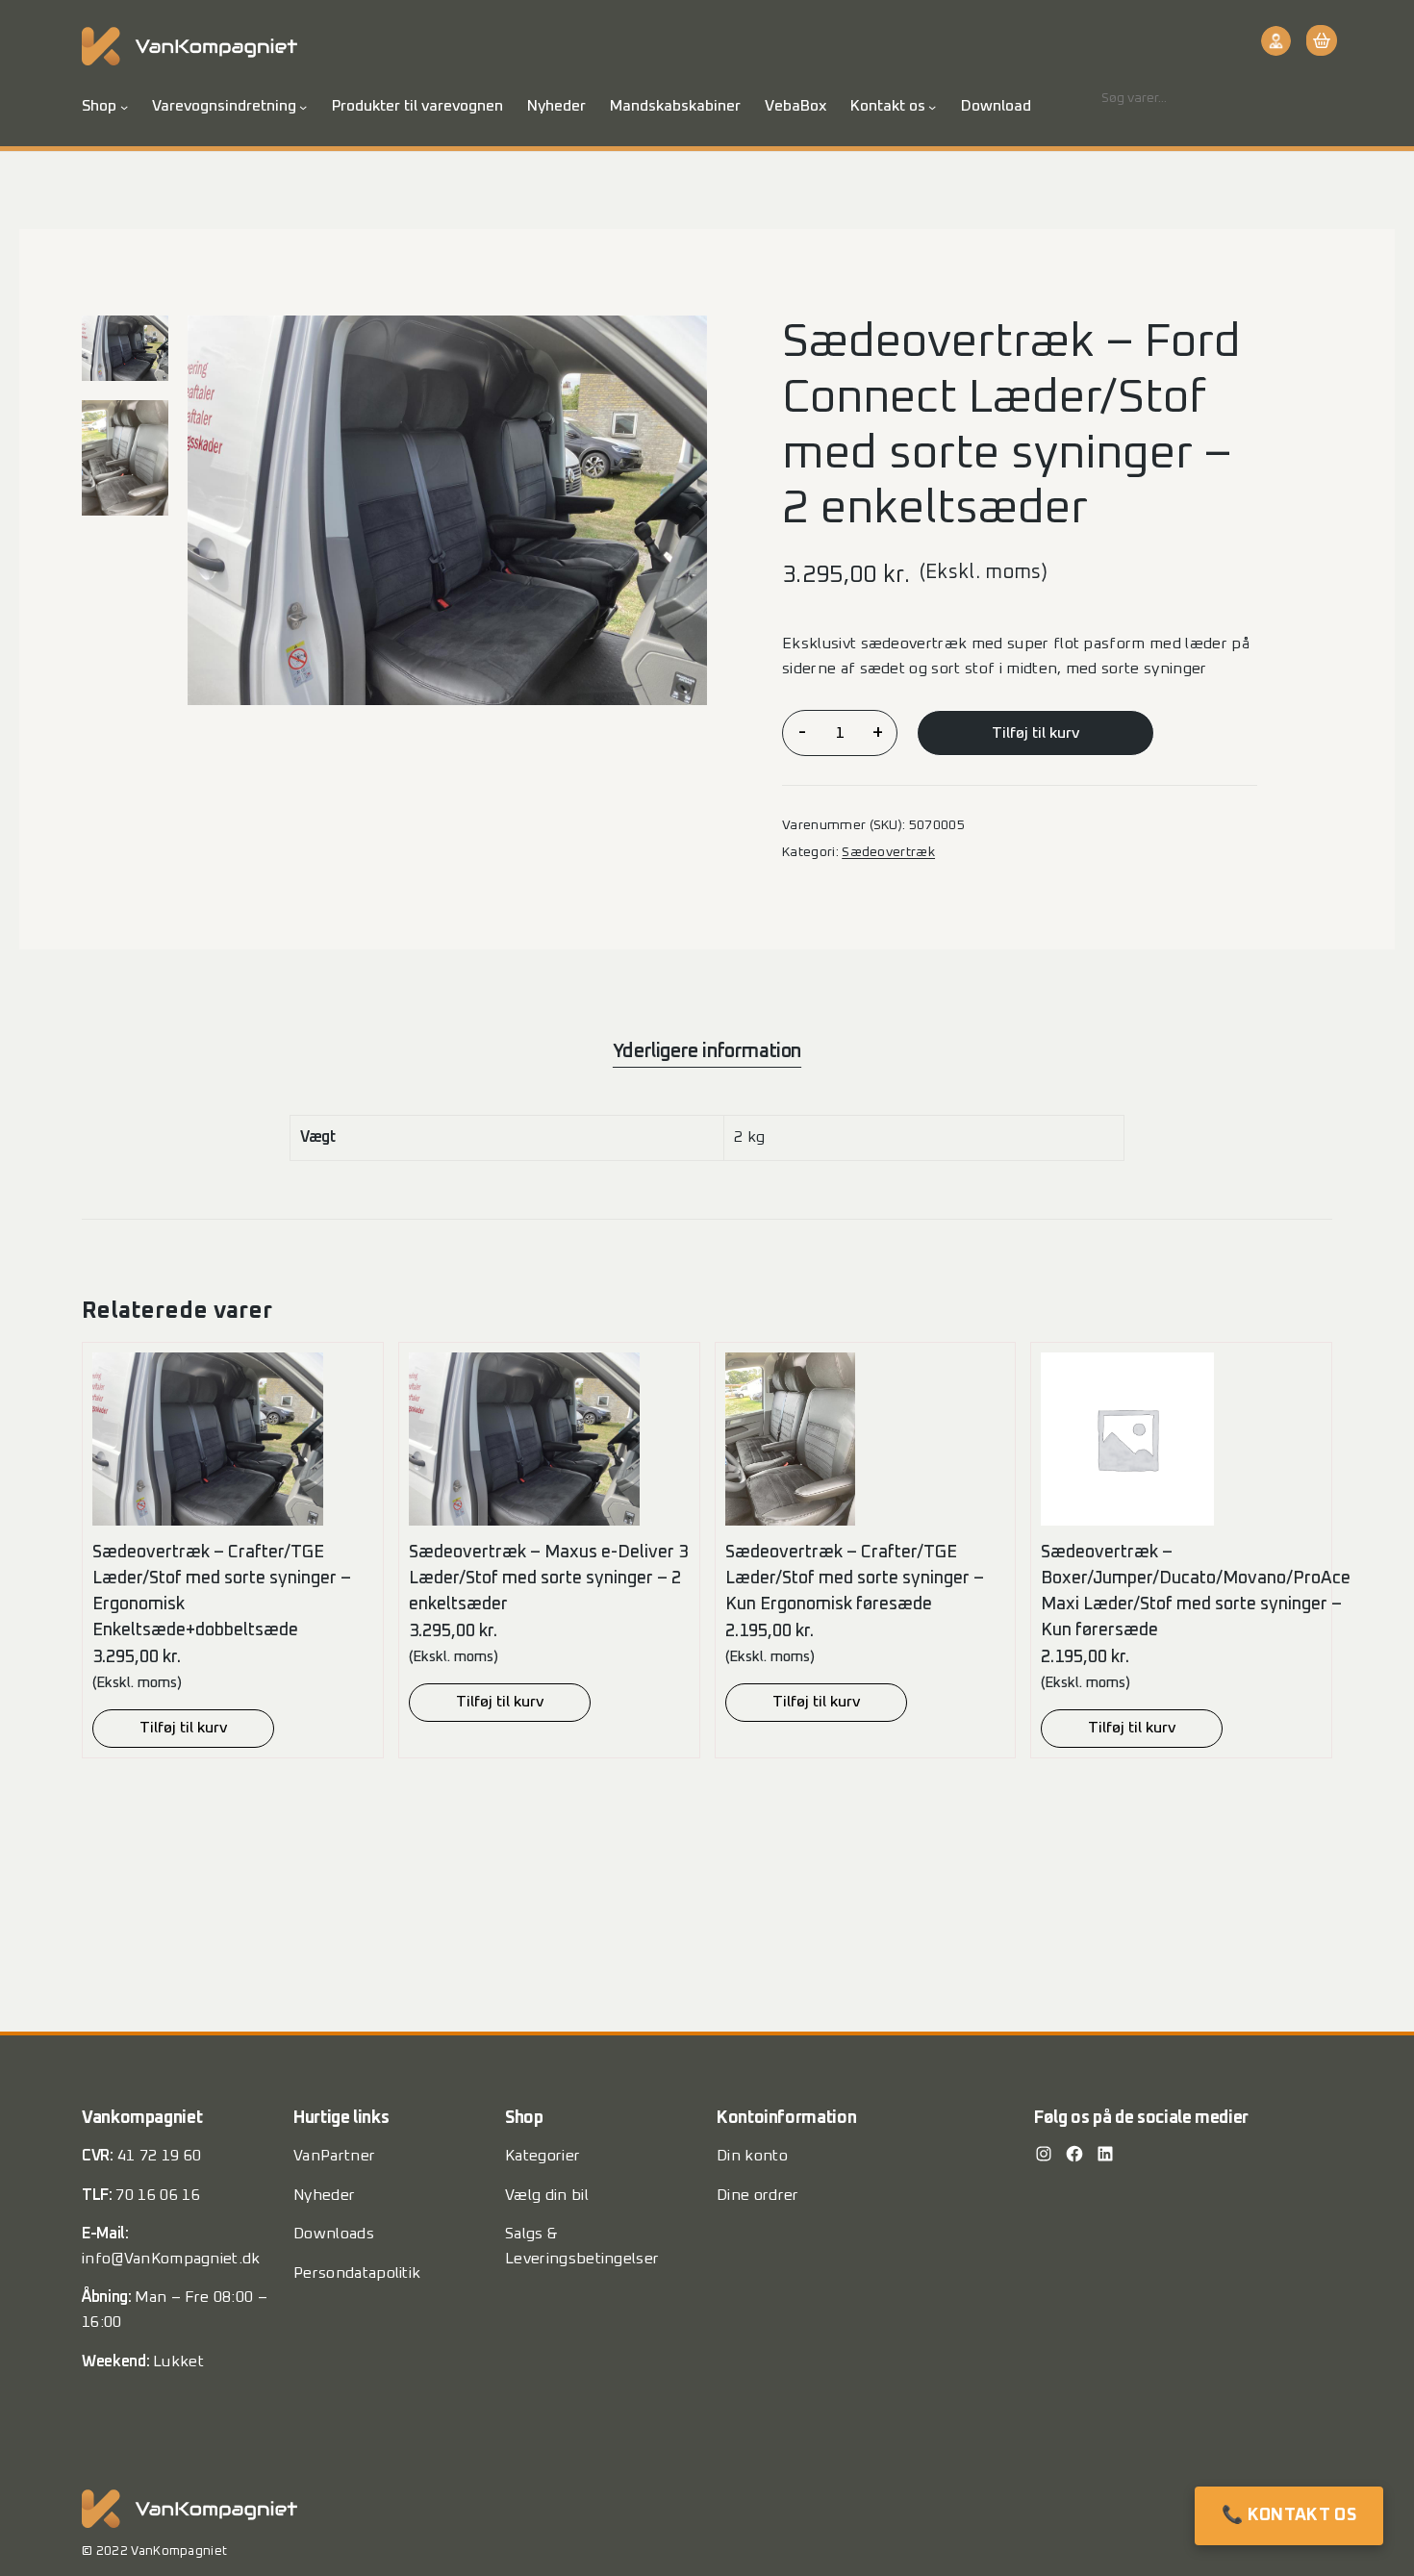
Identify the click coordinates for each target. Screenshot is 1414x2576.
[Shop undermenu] (124, 107)
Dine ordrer (758, 2195)
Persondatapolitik (357, 2273)
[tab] (707, 1051)
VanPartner (334, 2156)
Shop (99, 106)
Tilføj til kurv (1035, 733)
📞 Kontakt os (1289, 2515)
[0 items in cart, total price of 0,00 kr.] (1319, 40)
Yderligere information (707, 1051)
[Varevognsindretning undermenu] (303, 107)
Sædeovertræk (888, 852)
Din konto (752, 2156)
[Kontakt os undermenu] (932, 107)
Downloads (334, 2234)
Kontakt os (888, 106)
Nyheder (324, 2195)
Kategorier (543, 2156)
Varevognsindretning (224, 106)
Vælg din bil (547, 2195)
